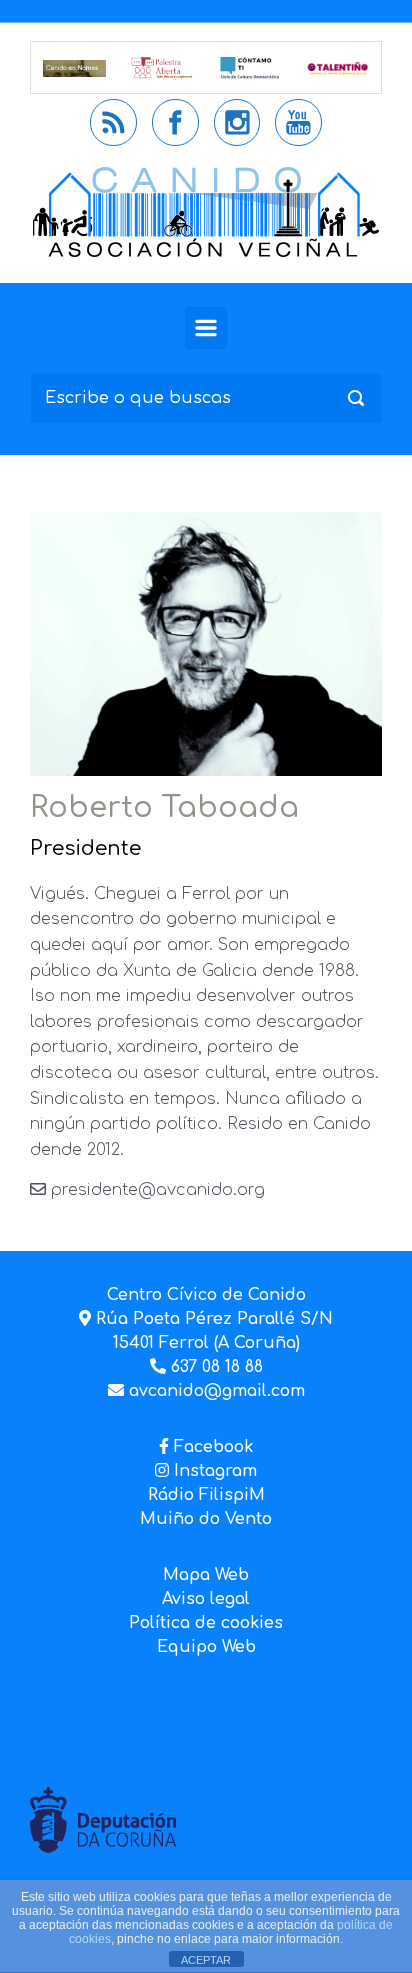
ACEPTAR (206, 1960)
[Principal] (206, 328)
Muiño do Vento (206, 1519)
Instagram (213, 1471)
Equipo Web (206, 1647)
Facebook (213, 1447)
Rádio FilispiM (206, 1495)
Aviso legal (206, 1599)
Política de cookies (206, 1623)
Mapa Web (206, 1575)
